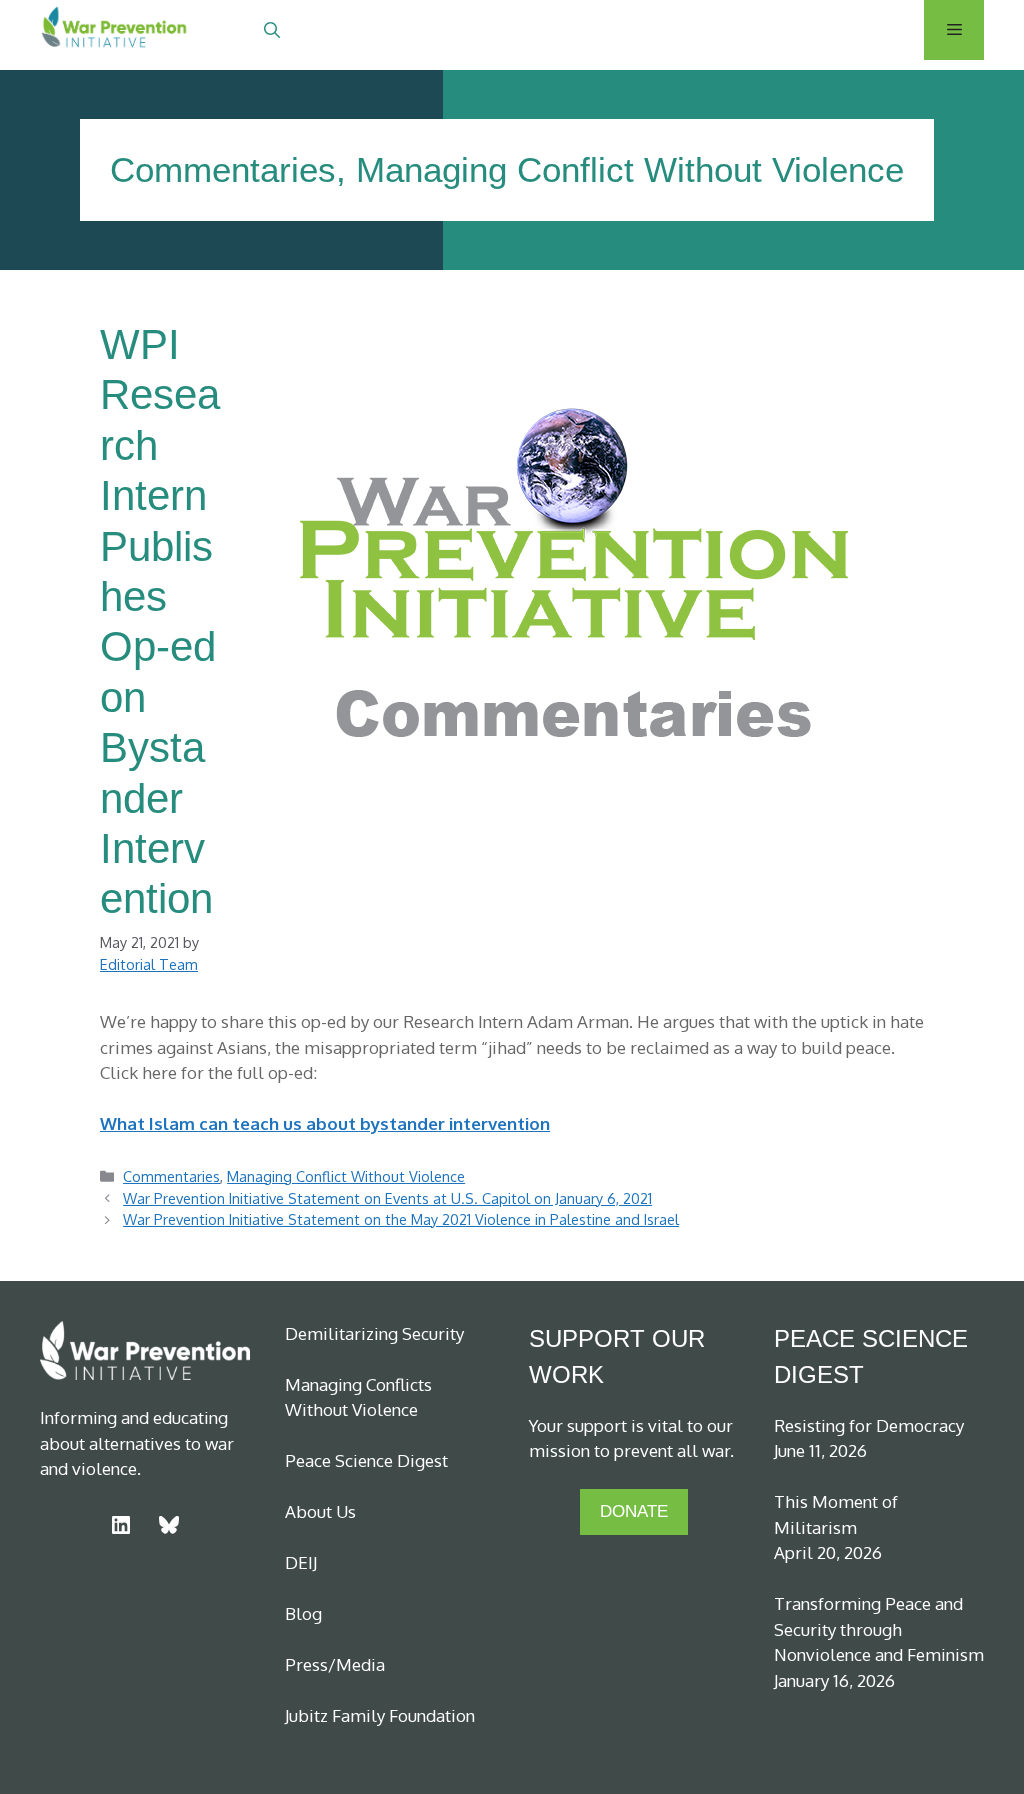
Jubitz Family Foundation (380, 1715)
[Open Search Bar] (272, 30)
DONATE (634, 1511)
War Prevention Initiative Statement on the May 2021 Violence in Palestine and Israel (401, 1219)
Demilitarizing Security (374, 1333)
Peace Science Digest (366, 1460)
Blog (303, 1613)
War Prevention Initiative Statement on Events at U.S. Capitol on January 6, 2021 (387, 1198)
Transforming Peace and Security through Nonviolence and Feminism (879, 1629)
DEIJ (301, 1562)
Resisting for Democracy (869, 1425)
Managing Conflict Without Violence (630, 169)
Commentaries (223, 169)
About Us (320, 1511)
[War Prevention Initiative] (115, 30)
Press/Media (335, 1664)
